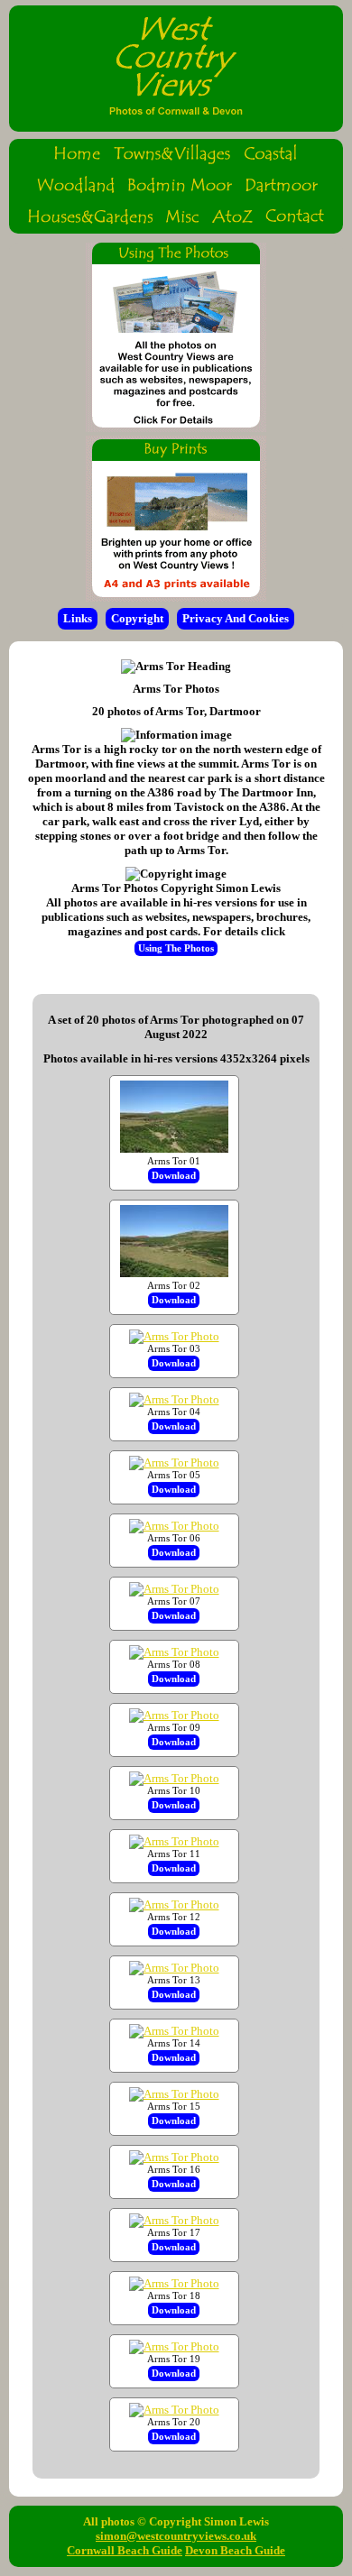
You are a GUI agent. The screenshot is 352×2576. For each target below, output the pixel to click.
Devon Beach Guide (235, 2550)
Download (174, 1176)
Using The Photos (176, 948)
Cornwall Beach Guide (125, 2550)
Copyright (137, 618)
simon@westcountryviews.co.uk (176, 2536)
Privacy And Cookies (236, 618)
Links (78, 618)
